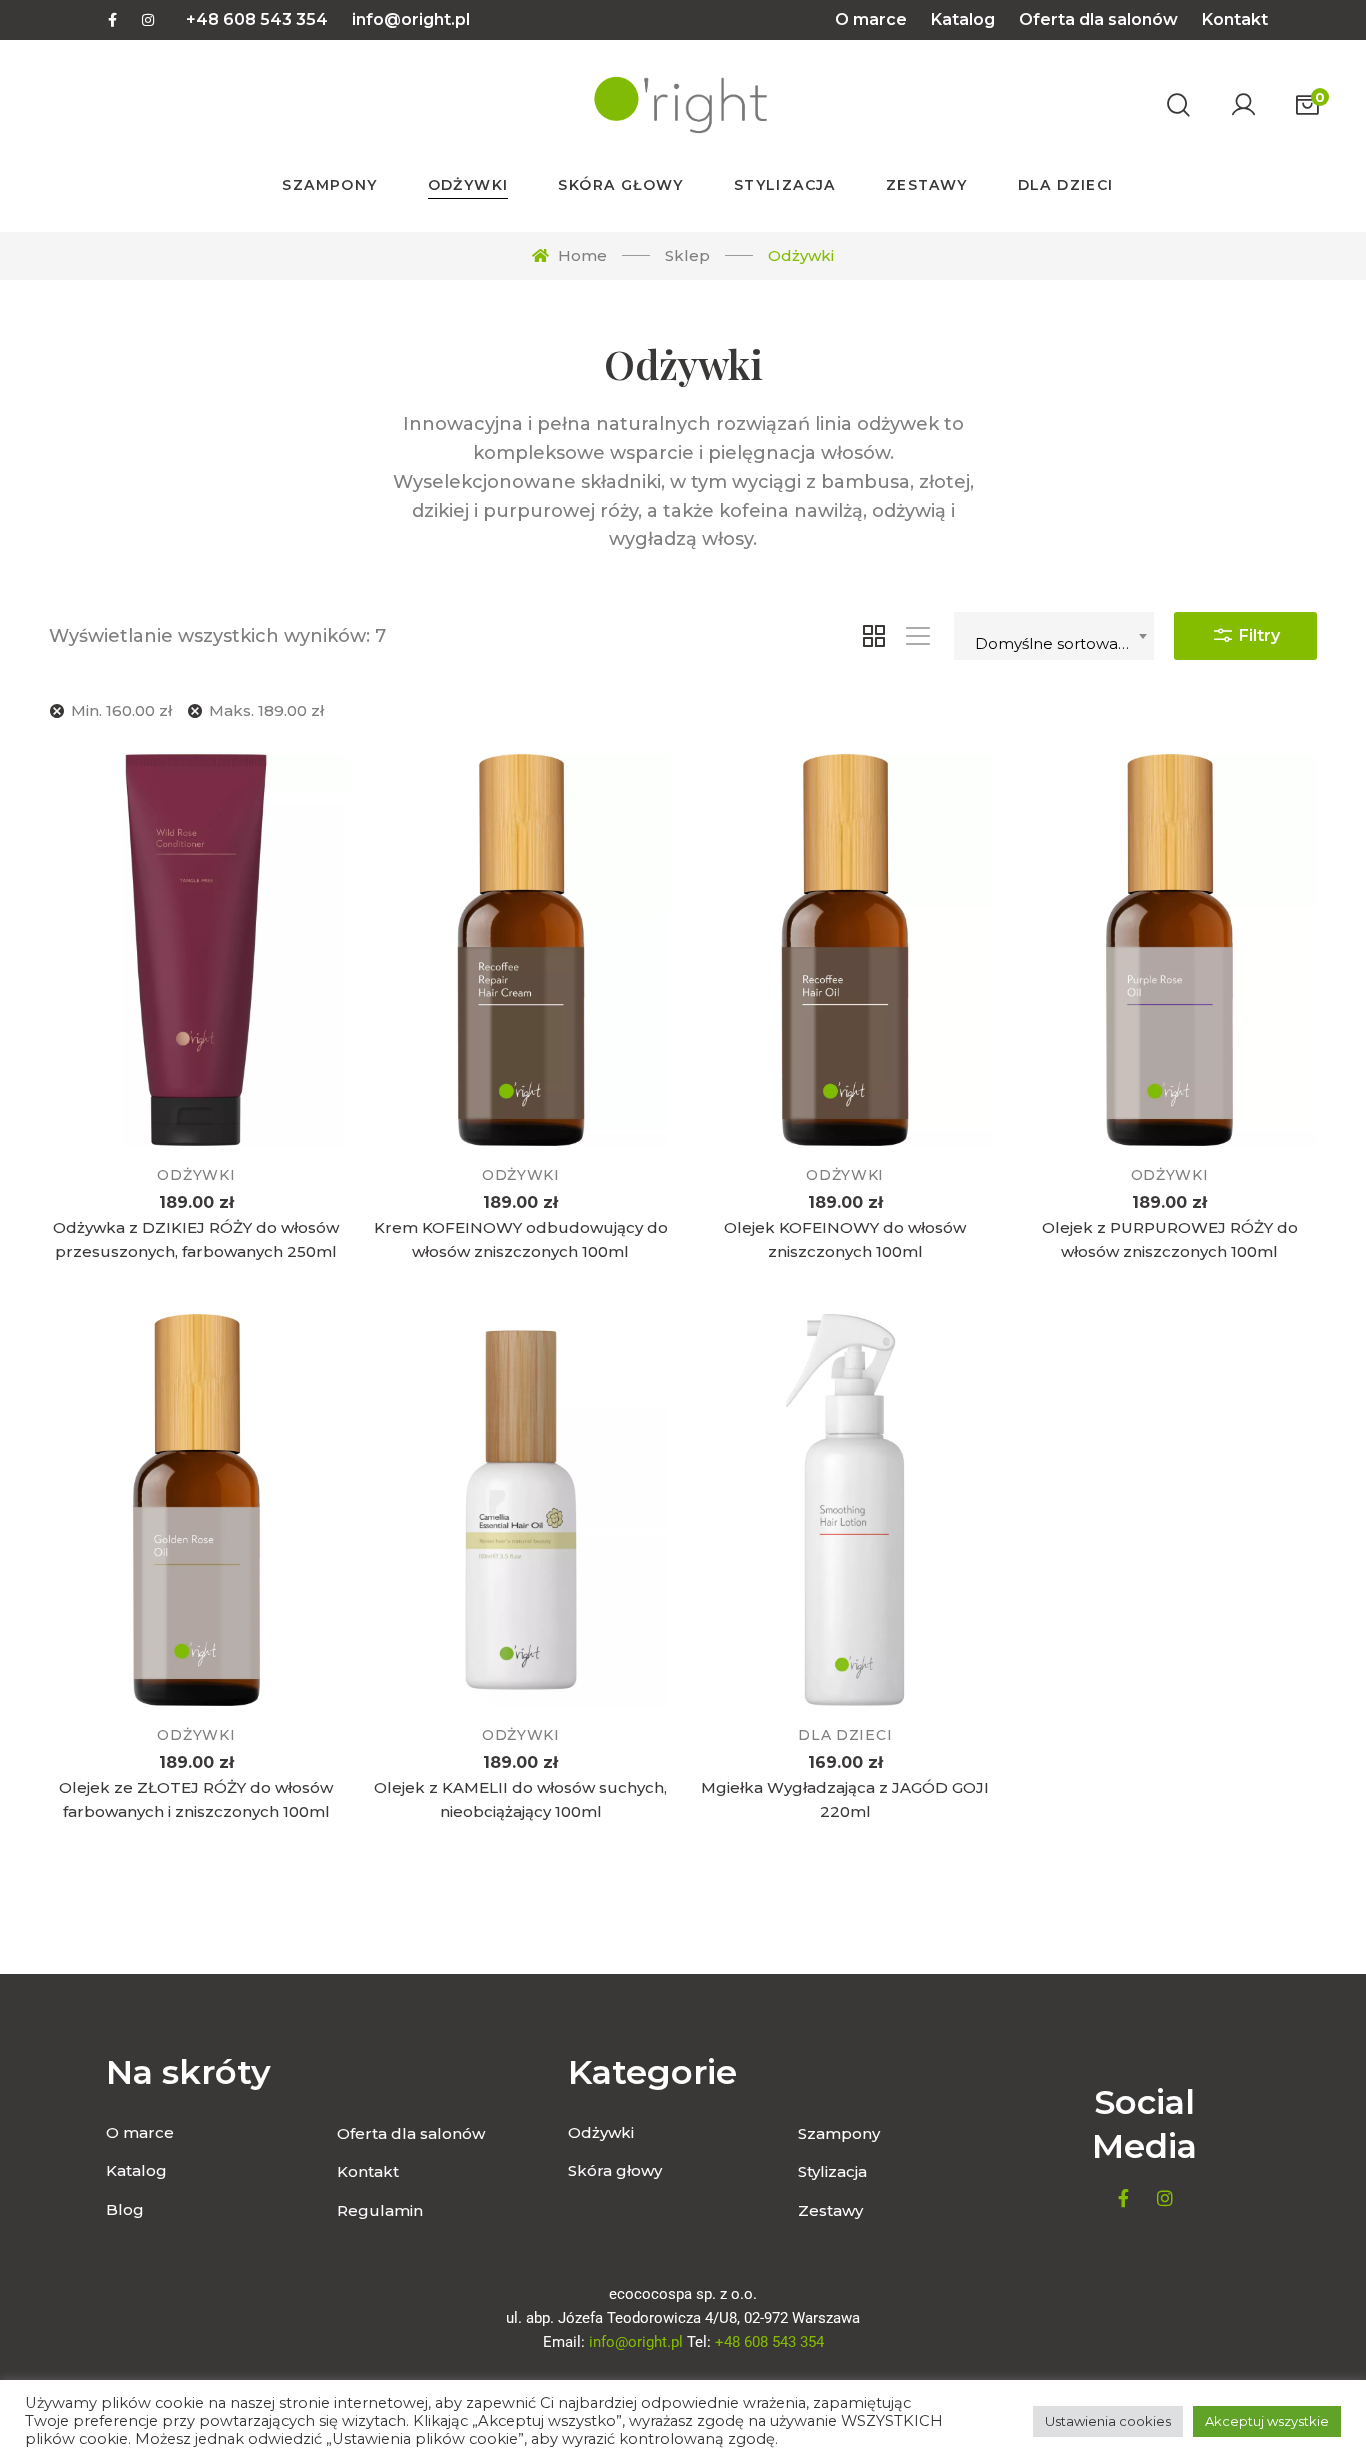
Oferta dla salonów (1098, 19)
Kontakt (1235, 19)
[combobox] (1054, 636)
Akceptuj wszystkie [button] (1267, 2421)
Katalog (963, 19)
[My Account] (1243, 105)
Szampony (839, 2133)
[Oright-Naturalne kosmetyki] (679, 105)
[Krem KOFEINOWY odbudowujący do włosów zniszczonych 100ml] (521, 950)
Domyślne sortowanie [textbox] (1058, 643)
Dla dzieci (845, 1735)
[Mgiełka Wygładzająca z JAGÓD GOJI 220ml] (845, 1510)
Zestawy (830, 2210)
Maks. (266, 710)
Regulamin (380, 2210)
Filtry (1257, 635)
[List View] (918, 636)
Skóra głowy (615, 2170)
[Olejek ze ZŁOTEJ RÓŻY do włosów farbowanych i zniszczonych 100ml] (196, 1510)
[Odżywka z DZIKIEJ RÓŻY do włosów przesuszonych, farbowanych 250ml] (196, 950)
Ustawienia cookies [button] (1108, 2421)
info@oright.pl (411, 19)
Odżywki (196, 1175)
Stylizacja (832, 2171)
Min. (121, 710)
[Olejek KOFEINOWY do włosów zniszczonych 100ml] (845, 950)
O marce (871, 19)
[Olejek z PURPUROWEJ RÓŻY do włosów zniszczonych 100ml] (1169, 950)
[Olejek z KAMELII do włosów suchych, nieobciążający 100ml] (521, 1510)
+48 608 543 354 (257, 19)
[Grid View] (874, 636)
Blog (125, 2209)
